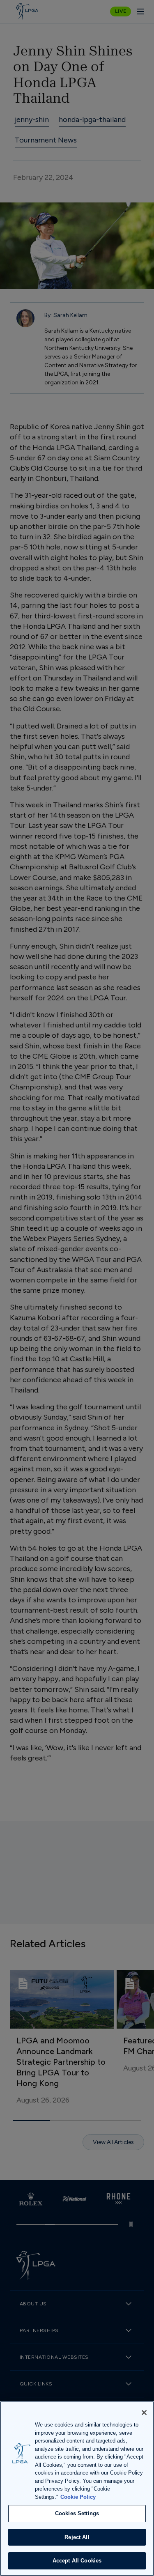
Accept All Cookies (77, 2561)
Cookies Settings (77, 2513)
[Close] (144, 2413)
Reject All (77, 2537)
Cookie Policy (78, 2497)
